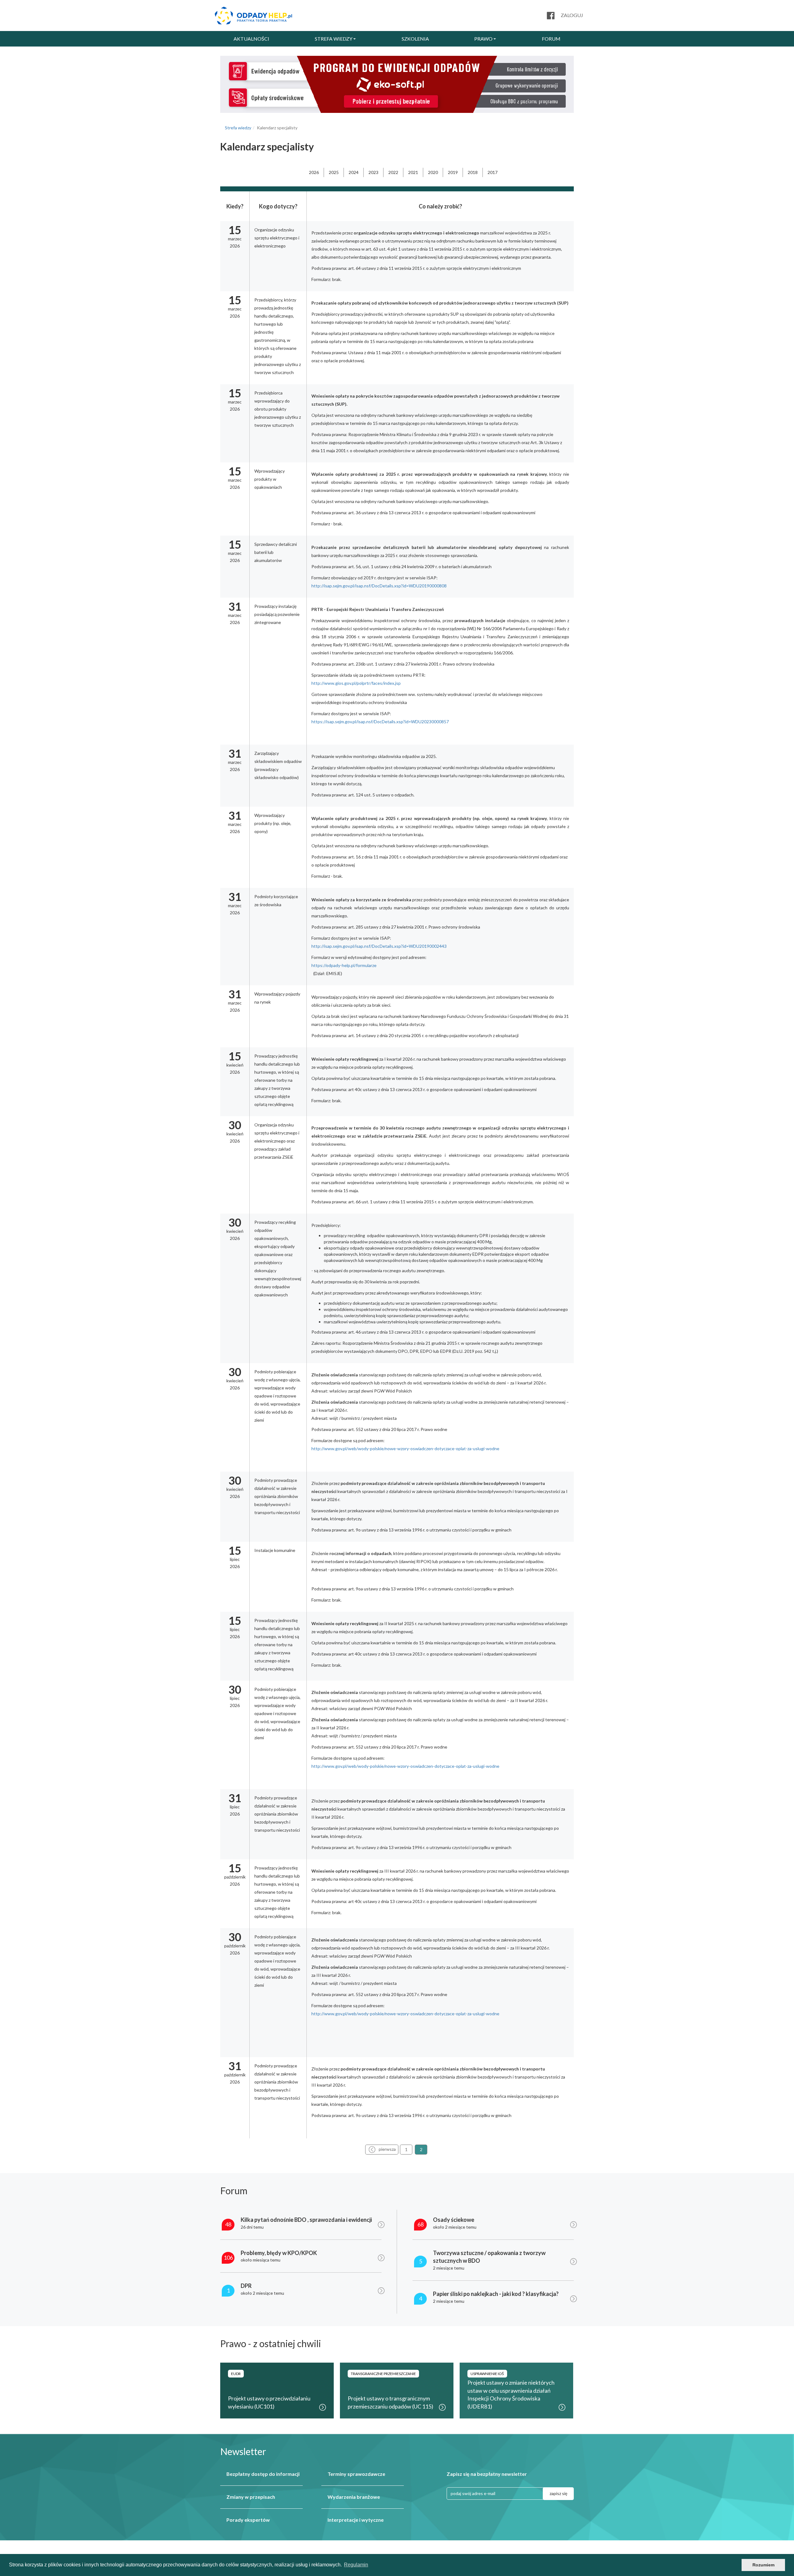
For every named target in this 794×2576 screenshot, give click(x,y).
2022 (393, 172)
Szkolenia (415, 39)
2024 (354, 172)
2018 (473, 172)
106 (228, 2257)
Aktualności (251, 39)
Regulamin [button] (356, 2565)
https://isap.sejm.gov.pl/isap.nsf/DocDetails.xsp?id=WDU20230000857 (380, 722)
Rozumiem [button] (763, 2565)
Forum (551, 39)
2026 (314, 172)
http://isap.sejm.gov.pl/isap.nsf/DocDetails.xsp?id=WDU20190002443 (379, 946)
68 (421, 2224)
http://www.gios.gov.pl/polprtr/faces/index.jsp (356, 683)
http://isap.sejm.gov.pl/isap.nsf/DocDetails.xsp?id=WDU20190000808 (379, 586)
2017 (493, 172)
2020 (433, 172)
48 (228, 2224)
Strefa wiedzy (334, 39)
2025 (334, 172)
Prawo (483, 39)
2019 (453, 172)
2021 (413, 172)
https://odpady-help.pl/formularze (344, 965)
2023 (373, 172)
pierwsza (387, 2149)
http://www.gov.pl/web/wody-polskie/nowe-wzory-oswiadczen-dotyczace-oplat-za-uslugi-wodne (405, 1448)
